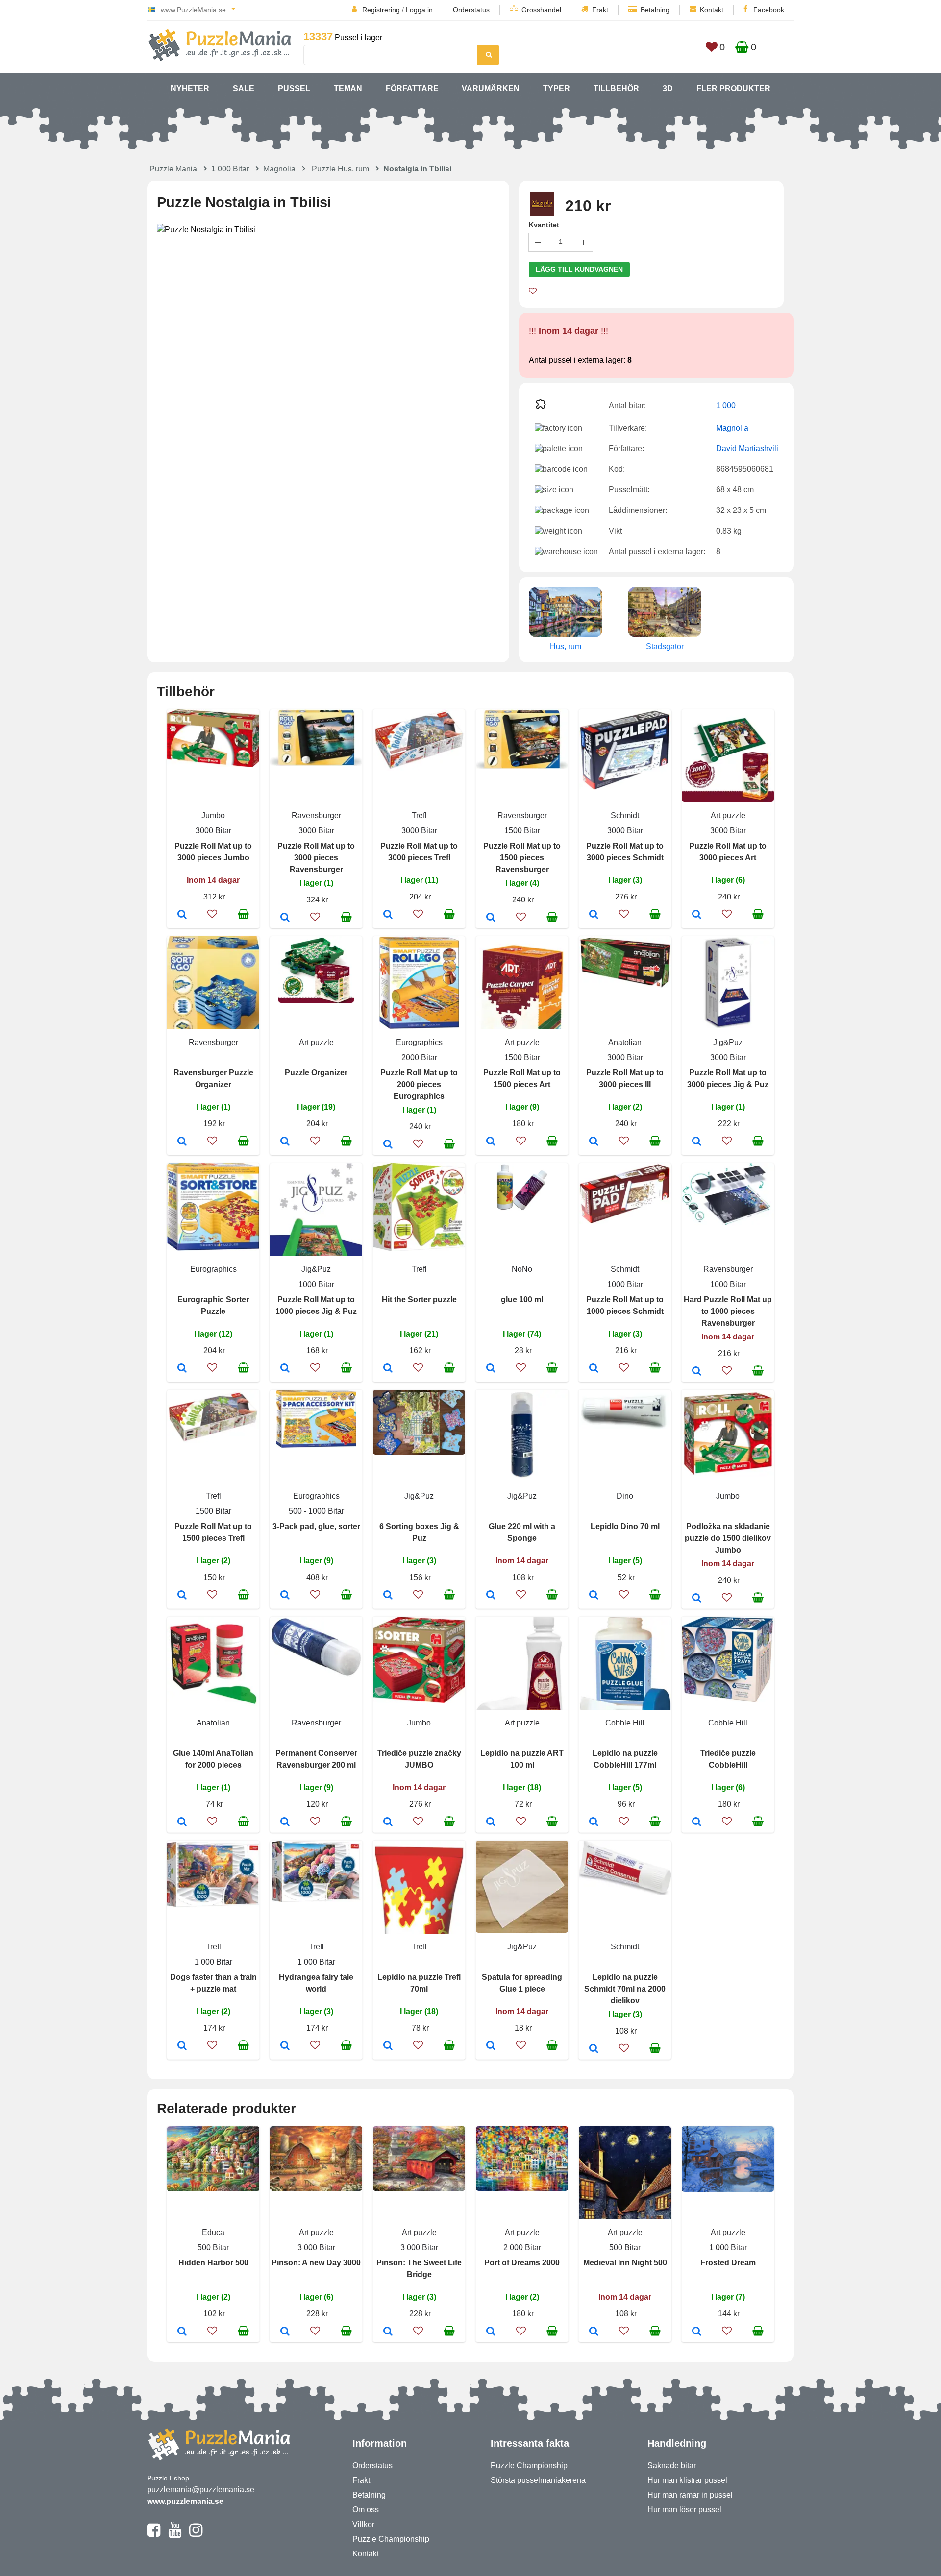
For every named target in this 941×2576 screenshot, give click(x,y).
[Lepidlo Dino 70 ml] (594, 1596)
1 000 (726, 405)
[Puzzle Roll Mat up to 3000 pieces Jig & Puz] (697, 1142)
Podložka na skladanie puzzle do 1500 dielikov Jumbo (728, 1538)
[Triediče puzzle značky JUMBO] (388, 1823)
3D (668, 88)
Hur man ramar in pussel (690, 2495)
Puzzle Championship (391, 2539)
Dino (625, 1496)
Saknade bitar (672, 2466)
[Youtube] (175, 2534)
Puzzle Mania (173, 169)
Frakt (600, 10)
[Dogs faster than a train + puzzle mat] (182, 2046)
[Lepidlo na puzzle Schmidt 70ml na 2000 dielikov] (594, 2049)
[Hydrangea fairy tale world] (285, 2046)
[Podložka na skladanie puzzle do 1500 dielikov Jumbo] (697, 1599)
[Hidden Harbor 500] (182, 2332)
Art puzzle (728, 815)
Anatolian (625, 1042)
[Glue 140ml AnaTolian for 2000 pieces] (182, 1823)
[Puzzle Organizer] (285, 1142)
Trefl (419, 815)
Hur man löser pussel (684, 2510)
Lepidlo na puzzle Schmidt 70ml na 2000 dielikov (625, 1989)
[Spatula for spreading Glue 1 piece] (491, 2046)
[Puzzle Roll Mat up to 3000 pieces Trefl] (388, 915)
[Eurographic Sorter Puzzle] (182, 1369)
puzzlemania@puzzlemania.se (201, 2490)
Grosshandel (541, 10)
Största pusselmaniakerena (538, 2480)
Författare (412, 88)
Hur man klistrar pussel (687, 2480)
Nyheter (190, 88)
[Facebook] (154, 2534)
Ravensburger (316, 815)
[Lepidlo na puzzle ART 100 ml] (491, 1823)
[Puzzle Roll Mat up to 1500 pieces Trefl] (182, 1596)
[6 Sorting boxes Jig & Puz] (388, 1596)
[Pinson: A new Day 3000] (285, 2332)
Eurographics (419, 1042)
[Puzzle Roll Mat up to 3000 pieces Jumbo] (182, 915)
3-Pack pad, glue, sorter (316, 1526)
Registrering (381, 10)
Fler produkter (733, 88)
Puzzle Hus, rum (340, 169)
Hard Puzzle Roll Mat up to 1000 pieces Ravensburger (728, 1311)
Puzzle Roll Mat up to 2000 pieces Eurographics (419, 1084)
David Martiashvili (747, 449)
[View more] (213, 765)
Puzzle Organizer (316, 1073)
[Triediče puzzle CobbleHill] (697, 1823)
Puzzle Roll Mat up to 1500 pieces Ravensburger (522, 858)
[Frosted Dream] (697, 2332)
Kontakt (712, 10)
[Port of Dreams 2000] (491, 2332)
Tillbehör (616, 88)
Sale (244, 88)
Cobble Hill (625, 1723)
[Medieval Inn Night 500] (594, 2332)
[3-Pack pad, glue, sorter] (285, 1596)
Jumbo (213, 815)
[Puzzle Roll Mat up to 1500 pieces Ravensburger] (491, 918)
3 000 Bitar (316, 2248)
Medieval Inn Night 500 (625, 2263)
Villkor (363, 2524)
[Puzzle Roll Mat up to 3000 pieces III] (594, 1142)
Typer (557, 88)
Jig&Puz (728, 1042)
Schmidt (625, 815)
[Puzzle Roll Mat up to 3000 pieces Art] (697, 915)
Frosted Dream (728, 2263)
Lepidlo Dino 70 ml (625, 1526)
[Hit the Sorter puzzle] (388, 1369)
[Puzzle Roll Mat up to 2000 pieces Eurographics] (388, 1145)
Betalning (655, 10)
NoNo (522, 1269)
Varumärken (491, 88)
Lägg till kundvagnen (579, 269)
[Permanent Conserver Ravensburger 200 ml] (285, 1823)
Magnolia (279, 169)
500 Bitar (213, 2248)
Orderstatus (471, 10)
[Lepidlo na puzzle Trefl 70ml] (388, 2046)
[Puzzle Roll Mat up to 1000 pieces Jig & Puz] (285, 1369)
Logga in (419, 10)
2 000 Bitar (522, 2248)
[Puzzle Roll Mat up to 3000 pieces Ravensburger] (285, 918)
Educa (213, 2232)
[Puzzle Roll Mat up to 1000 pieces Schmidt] (594, 1369)
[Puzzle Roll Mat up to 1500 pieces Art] (491, 1142)
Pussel (294, 88)
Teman (348, 88)
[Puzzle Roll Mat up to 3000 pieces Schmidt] (594, 915)
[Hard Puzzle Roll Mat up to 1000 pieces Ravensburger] (697, 1372)
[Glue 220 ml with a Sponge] (491, 1596)
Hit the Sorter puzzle (419, 1300)
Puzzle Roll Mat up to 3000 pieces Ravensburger (316, 858)
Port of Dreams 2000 (522, 2263)
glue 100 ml (522, 1300)
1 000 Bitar (230, 169)
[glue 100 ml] (491, 1369)
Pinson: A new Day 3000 (316, 2263)
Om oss (366, 2510)
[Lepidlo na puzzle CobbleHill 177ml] (594, 1823)
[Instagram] (196, 2534)
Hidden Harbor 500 (213, 2263)
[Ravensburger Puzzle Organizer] (182, 1142)
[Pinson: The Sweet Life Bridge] (388, 2332)
